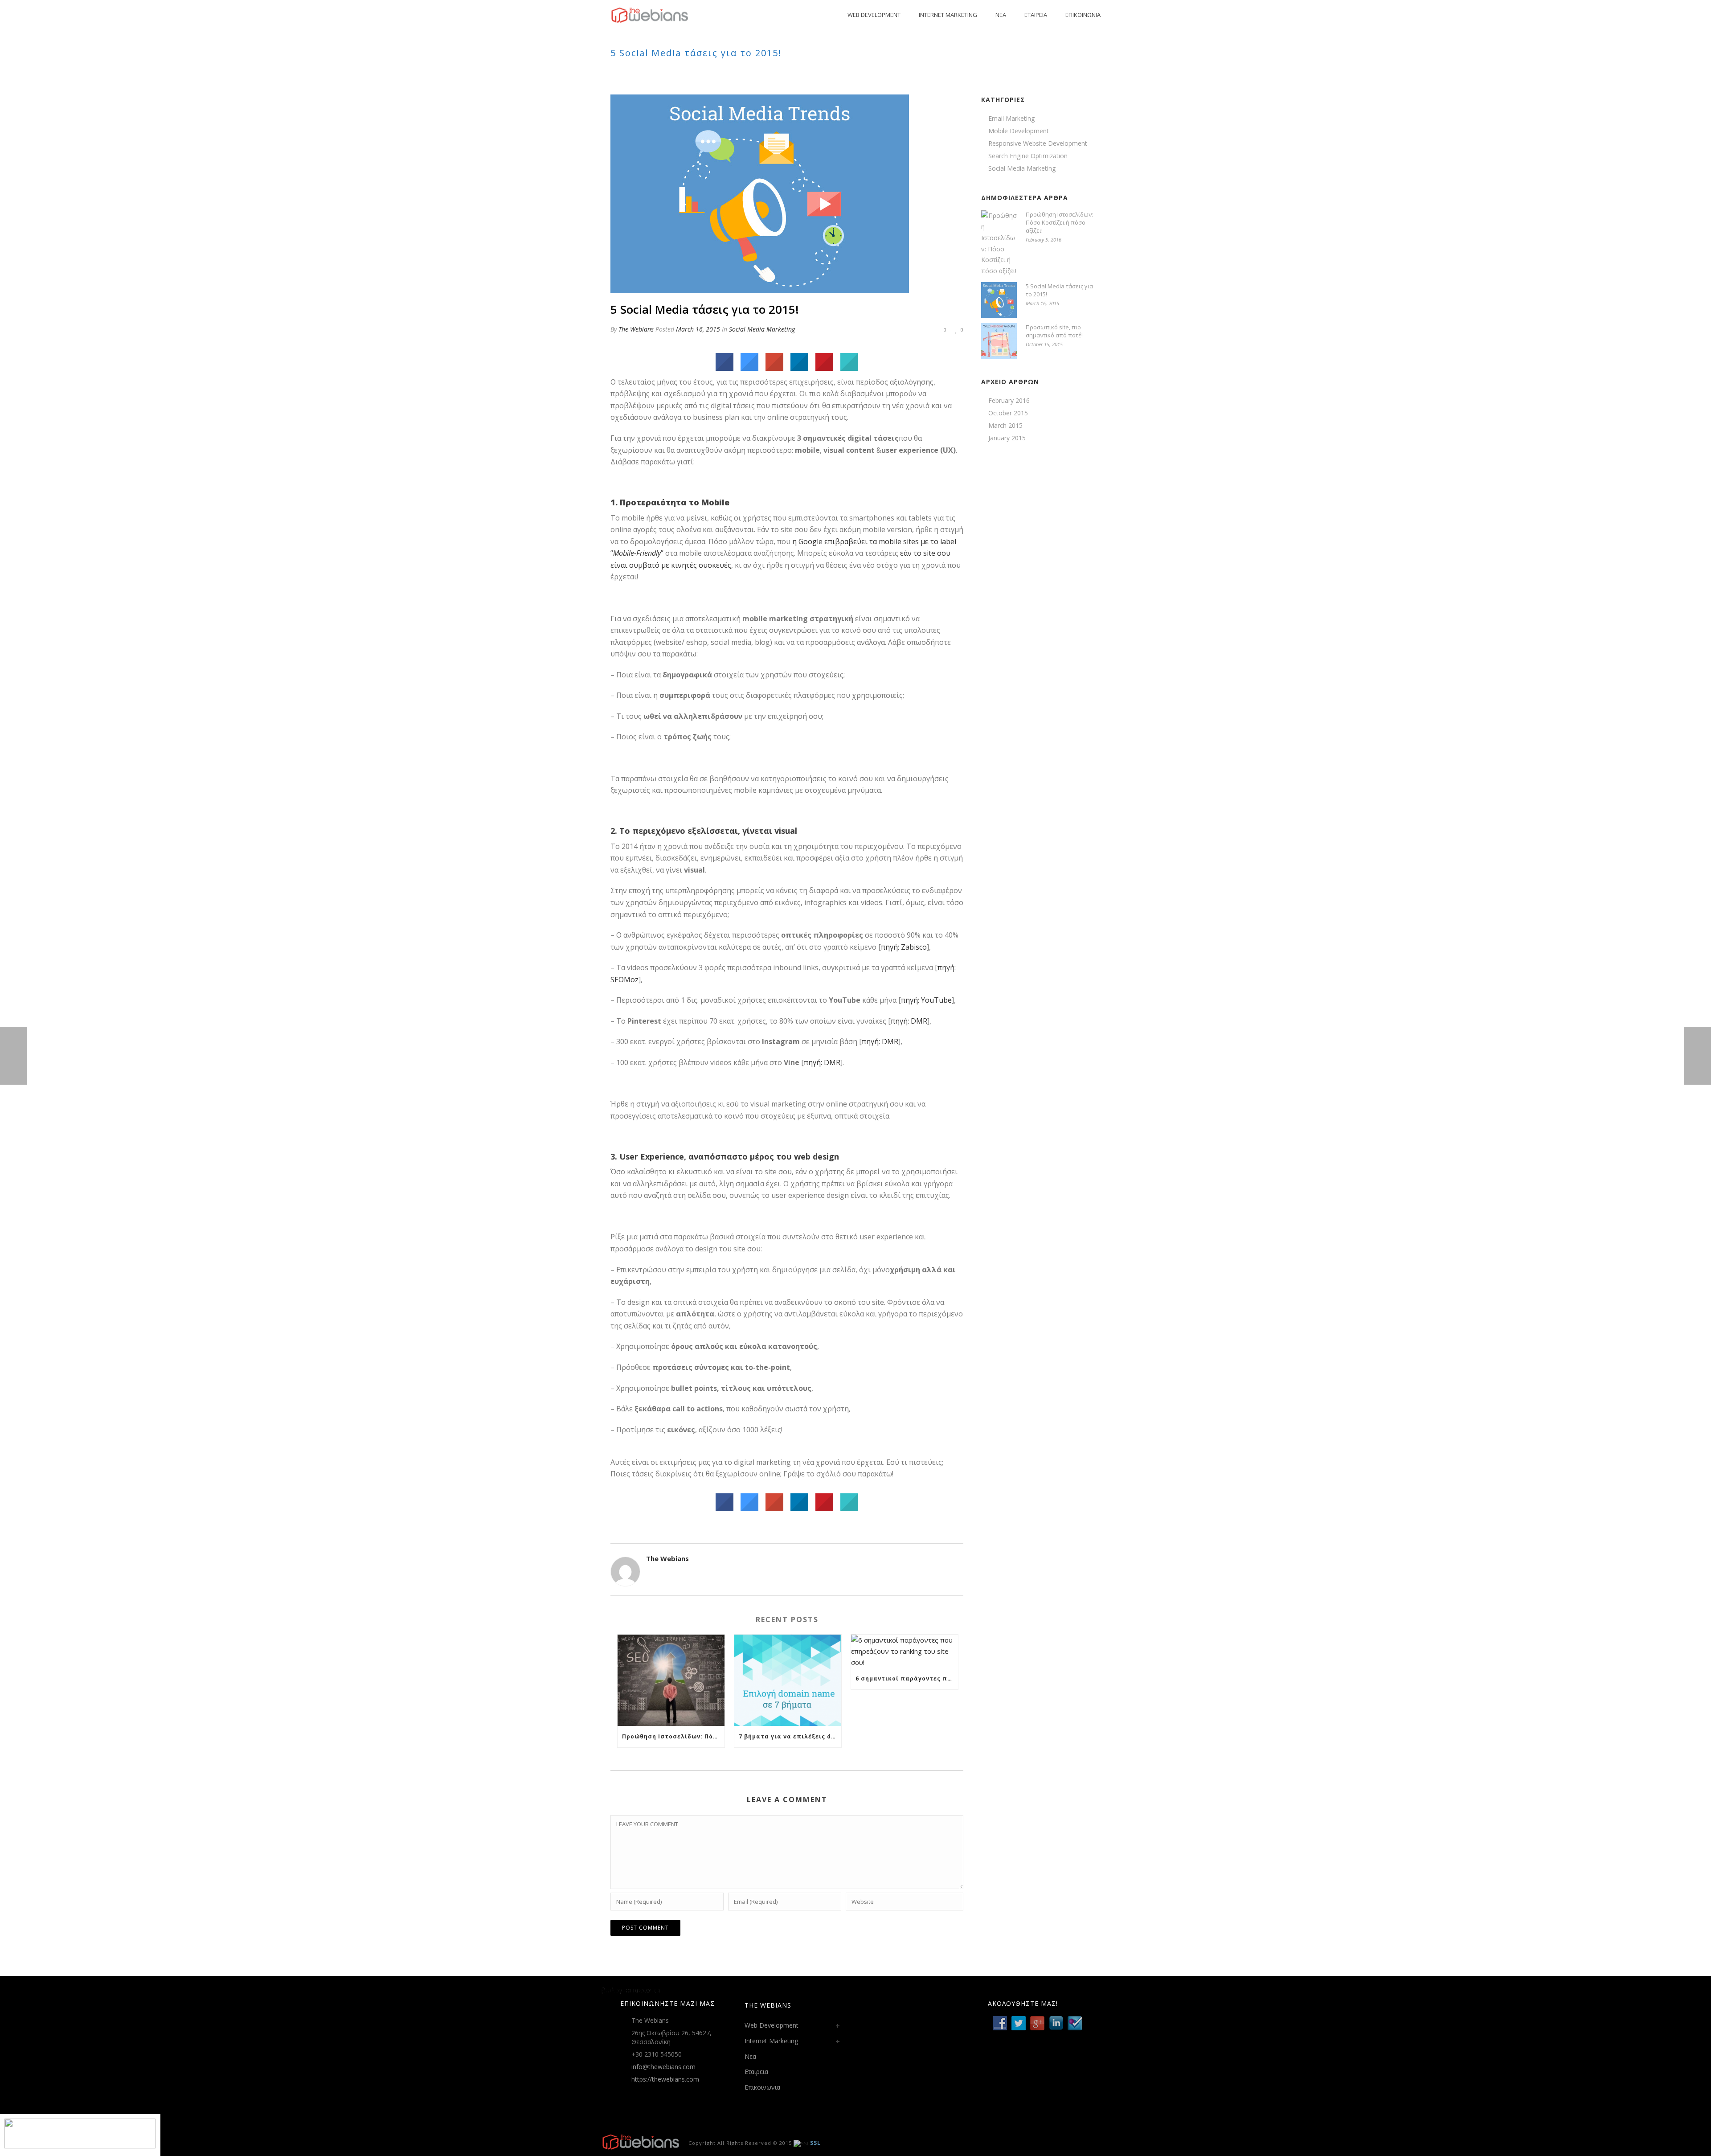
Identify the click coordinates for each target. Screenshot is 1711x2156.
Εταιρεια (1036, 15)
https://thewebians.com (665, 2079)
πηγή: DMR (909, 1021)
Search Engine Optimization (1028, 156)
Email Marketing (1011, 119)
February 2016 (1009, 401)
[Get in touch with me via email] (651, 1574)
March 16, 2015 (698, 329)
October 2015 (1008, 413)
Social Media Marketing (762, 329)
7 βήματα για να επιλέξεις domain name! (790, 1736)
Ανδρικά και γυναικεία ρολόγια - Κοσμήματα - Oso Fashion (687, 1990)
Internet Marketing (948, 15)
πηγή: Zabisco (904, 947)
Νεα (1001, 15)
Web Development (874, 15)
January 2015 (1007, 438)
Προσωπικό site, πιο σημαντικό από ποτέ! (1054, 331)
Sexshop (614, 1990)
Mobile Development (1019, 131)
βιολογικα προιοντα (631, 1990)
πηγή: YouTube (926, 1000)
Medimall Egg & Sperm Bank (643, 1990)
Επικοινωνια (1083, 15)
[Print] (910, 329)
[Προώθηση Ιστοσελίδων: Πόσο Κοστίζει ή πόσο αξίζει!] (671, 1680)
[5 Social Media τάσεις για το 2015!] (760, 193)
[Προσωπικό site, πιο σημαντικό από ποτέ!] (999, 341)
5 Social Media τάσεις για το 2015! (1059, 290)
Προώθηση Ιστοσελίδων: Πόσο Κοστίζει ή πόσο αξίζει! (673, 1736)
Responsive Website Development (1038, 143)
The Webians (636, 329)
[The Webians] (641, 2142)
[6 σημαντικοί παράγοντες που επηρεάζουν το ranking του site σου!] (905, 1651)
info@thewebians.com (663, 2067)
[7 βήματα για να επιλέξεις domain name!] (788, 1680)
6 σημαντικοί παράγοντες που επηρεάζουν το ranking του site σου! (907, 1678)
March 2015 (1005, 426)
